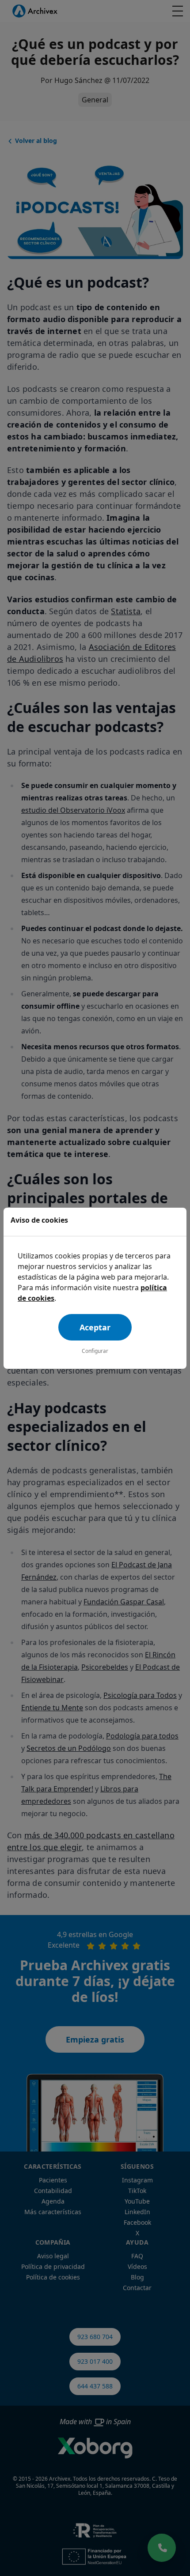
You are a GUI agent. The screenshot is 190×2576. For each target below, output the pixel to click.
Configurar (95, 1351)
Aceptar (95, 1327)
